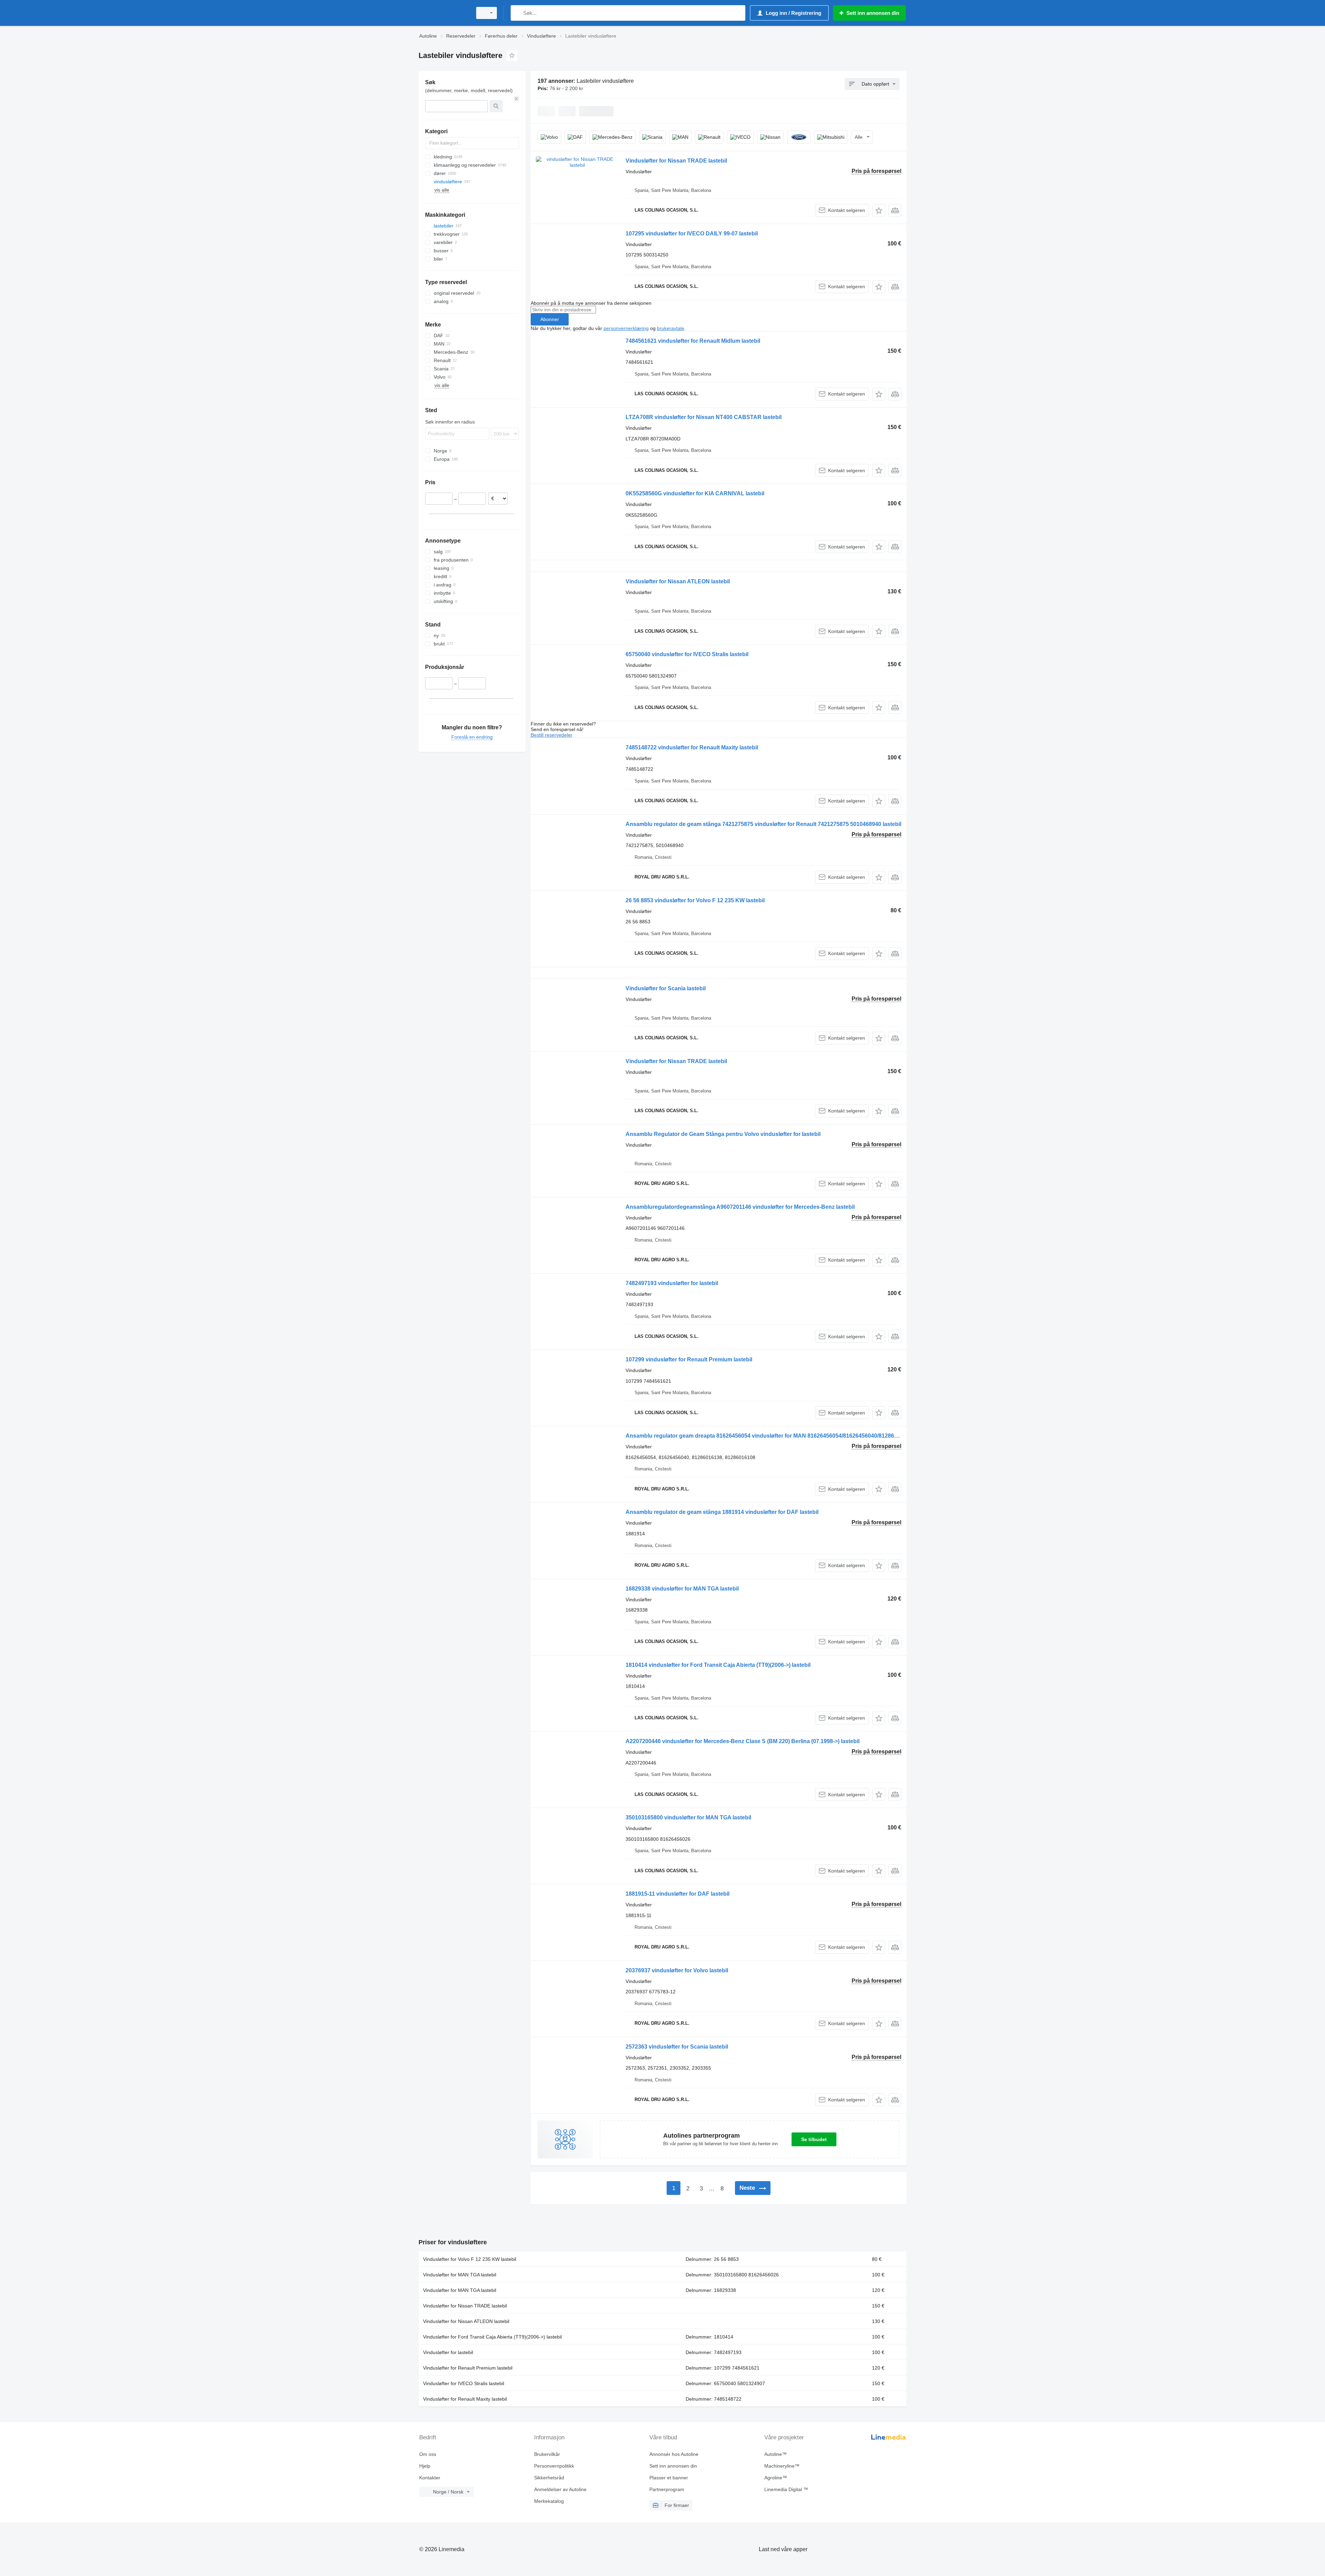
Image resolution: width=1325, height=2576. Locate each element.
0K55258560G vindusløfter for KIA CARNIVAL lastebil (695, 493)
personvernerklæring (626, 328)
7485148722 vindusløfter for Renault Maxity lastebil (692, 747)
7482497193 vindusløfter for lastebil (672, 1283)
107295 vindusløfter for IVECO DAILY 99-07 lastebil (692, 234)
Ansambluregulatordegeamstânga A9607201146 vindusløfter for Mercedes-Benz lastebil (740, 1207)
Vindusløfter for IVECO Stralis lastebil (464, 2383)
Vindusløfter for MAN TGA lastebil (460, 2275)
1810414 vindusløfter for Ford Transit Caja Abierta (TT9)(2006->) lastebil (718, 1665)
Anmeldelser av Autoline (560, 2489)
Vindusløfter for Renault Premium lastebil (468, 2368)
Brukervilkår (547, 2454)
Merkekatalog (549, 2501)
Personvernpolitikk (554, 2466)
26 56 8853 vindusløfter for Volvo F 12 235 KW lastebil (695, 900)
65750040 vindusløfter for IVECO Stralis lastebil (687, 654)
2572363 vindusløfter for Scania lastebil (677, 2047)
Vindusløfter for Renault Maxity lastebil (465, 2399)
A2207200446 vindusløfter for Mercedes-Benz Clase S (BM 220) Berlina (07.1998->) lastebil (743, 1741)
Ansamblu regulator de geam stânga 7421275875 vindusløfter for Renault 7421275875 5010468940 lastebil (763, 824)
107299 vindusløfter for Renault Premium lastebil (689, 1359)
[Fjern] (517, 99)
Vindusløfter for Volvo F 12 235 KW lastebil (470, 2259)
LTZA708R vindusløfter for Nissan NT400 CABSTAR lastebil (704, 417)
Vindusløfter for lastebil (448, 2352)
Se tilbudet (814, 2139)
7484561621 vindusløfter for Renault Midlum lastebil (693, 341)
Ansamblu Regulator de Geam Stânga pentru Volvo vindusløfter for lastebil (723, 1134)
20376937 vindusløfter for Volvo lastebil (677, 1970)
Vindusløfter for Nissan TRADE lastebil (676, 161)
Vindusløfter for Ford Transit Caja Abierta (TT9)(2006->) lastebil (492, 2337)
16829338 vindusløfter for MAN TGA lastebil (682, 1589)
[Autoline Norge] (443, 13)
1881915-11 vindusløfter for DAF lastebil (678, 1894)
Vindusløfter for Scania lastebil (666, 988)
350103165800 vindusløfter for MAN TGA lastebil (688, 1817)
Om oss (428, 2454)
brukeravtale (671, 328)
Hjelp (425, 2466)
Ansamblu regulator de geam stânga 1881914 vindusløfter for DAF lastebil (722, 1512)
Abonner (550, 319)
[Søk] (517, 13)
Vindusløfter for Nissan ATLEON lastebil (678, 581)
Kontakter (430, 2478)
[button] (879, 210)
